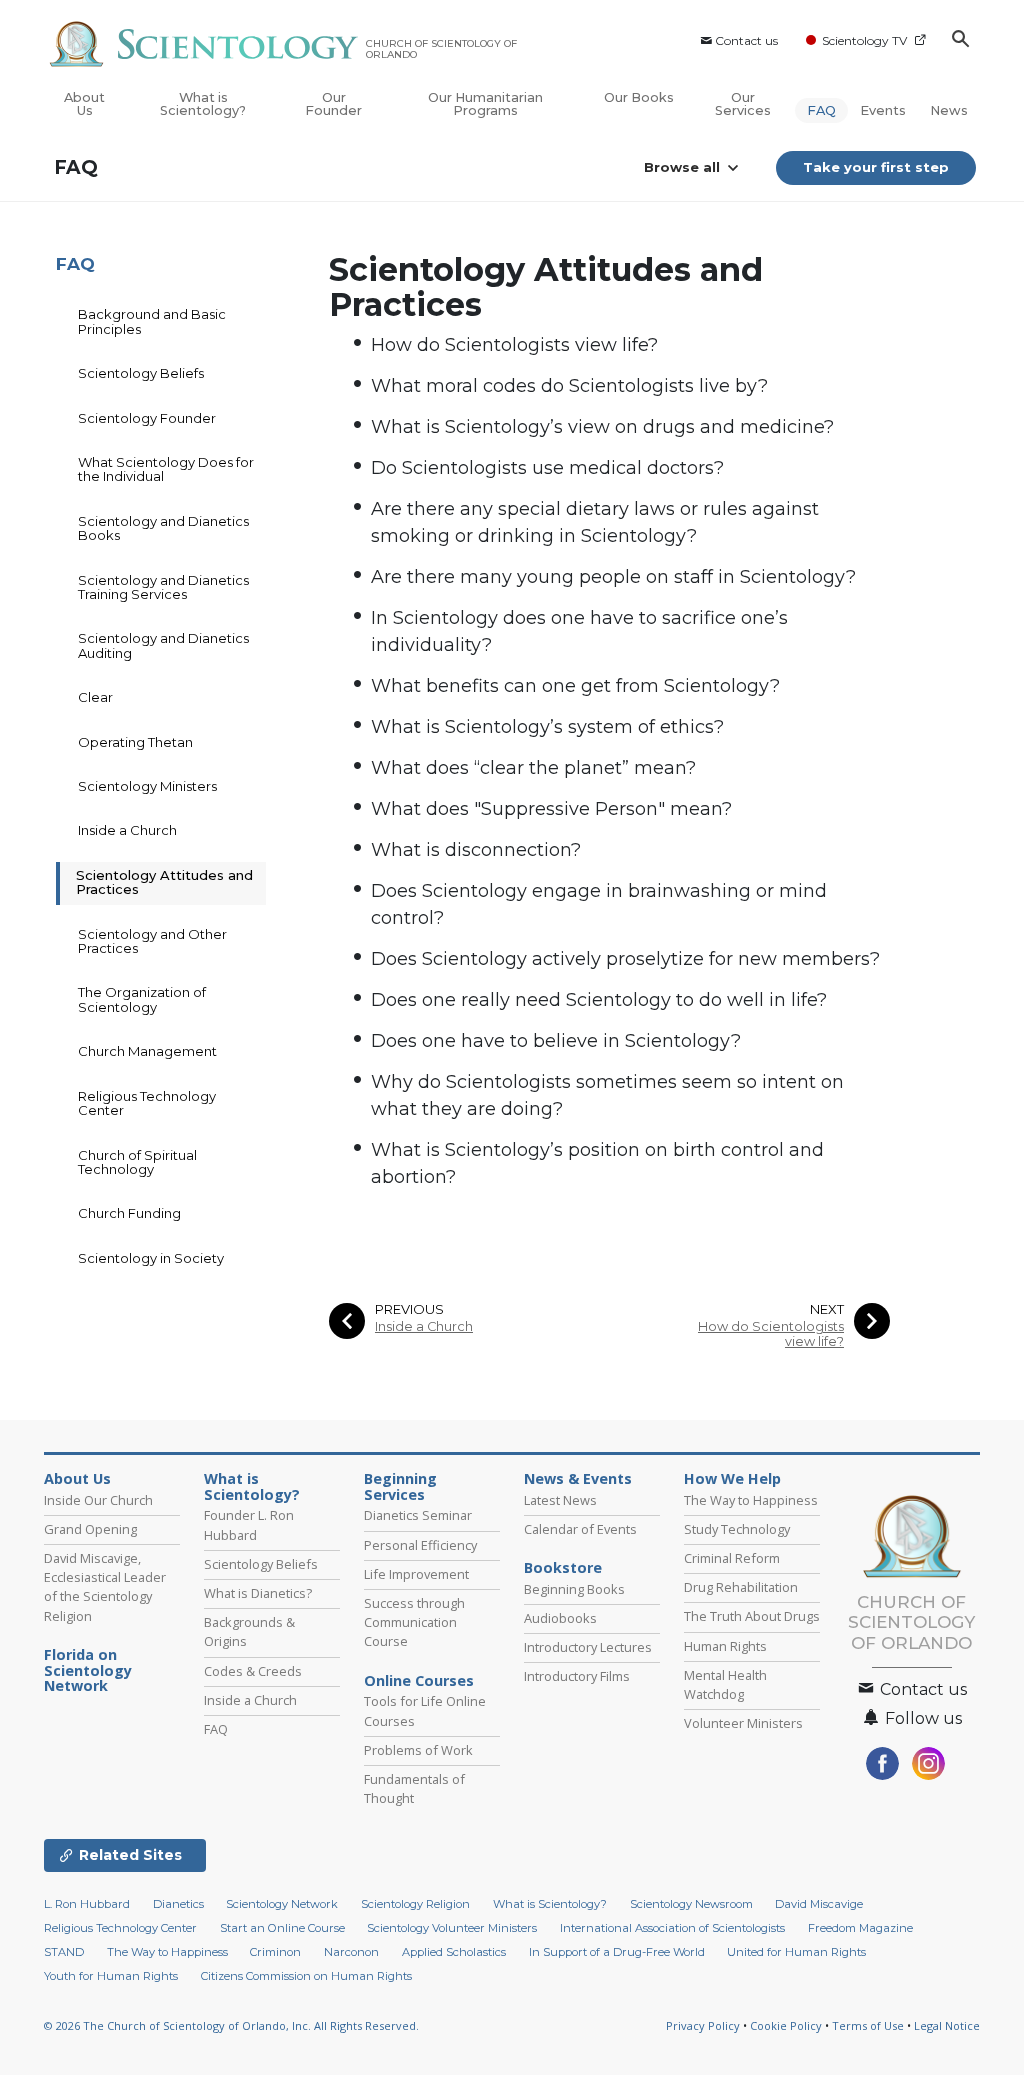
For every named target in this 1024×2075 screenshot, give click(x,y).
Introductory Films (577, 1676)
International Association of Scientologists (672, 1928)
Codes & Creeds (253, 1671)
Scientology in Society (151, 1258)
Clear (95, 697)
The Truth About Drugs (752, 1616)
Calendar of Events (580, 1529)
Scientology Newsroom (691, 1904)
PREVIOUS (409, 1309)
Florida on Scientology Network (88, 1671)
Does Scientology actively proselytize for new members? (625, 959)
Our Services (743, 104)
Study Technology (737, 1529)
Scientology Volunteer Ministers (452, 1928)
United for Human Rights (796, 1952)
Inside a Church (424, 1326)
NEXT (827, 1309)
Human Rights (725, 1646)
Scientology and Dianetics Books (163, 528)
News (949, 110)
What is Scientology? (203, 104)
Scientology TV (864, 40)
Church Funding (129, 1213)
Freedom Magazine (860, 1928)
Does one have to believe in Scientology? (556, 1041)
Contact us (746, 40)
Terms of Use (868, 2025)
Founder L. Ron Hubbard (249, 1524)
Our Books (639, 97)
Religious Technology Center (147, 1103)
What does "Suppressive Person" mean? (551, 809)
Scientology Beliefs (141, 373)
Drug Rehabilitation (741, 1587)
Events (883, 110)
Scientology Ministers (147, 786)
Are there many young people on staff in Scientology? (613, 577)
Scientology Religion (415, 1904)
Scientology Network (282, 1904)
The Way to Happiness (751, 1500)
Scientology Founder (147, 418)
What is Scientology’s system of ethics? (547, 727)
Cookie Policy (786, 2025)
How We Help (732, 1479)
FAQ (821, 110)
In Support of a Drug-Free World (617, 1952)
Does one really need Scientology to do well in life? (599, 1000)
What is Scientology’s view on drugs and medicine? (602, 427)
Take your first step (876, 167)
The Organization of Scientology (142, 999)
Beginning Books (574, 1589)
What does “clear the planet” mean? (533, 768)
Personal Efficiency (420, 1545)
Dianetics (178, 1904)
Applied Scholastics (454, 1952)
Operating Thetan (135, 742)
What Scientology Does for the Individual (166, 469)
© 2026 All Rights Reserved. (231, 2025)
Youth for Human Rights (111, 1976)
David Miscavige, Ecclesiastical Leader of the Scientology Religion (105, 1587)
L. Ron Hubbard (87, 1904)
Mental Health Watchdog (725, 1684)
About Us (84, 104)
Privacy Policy (703, 2025)
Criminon (275, 1952)
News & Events (578, 1479)
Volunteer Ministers (743, 1723)
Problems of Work (418, 1750)
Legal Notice (947, 2025)
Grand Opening (90, 1529)
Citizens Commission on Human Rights (306, 1976)
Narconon (351, 1952)
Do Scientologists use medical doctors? (547, 468)
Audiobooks (560, 1618)
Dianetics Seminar (418, 1515)
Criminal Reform (732, 1558)
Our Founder (333, 104)
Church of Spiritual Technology (137, 1162)
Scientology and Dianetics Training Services (163, 587)
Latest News (560, 1500)
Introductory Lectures (588, 1647)
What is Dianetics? (258, 1593)
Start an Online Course (282, 1928)
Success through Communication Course (414, 1622)
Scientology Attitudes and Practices (164, 882)
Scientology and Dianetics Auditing (163, 645)
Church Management (147, 1051)
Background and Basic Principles (152, 321)
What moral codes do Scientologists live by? (569, 386)
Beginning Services (400, 1487)
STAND (64, 1952)
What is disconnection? (476, 850)
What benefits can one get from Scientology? (575, 686)
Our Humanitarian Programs (485, 104)
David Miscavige (819, 1904)
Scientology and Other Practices (152, 941)
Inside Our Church (98, 1500)
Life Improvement (416, 1574)
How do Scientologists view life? (514, 345)
